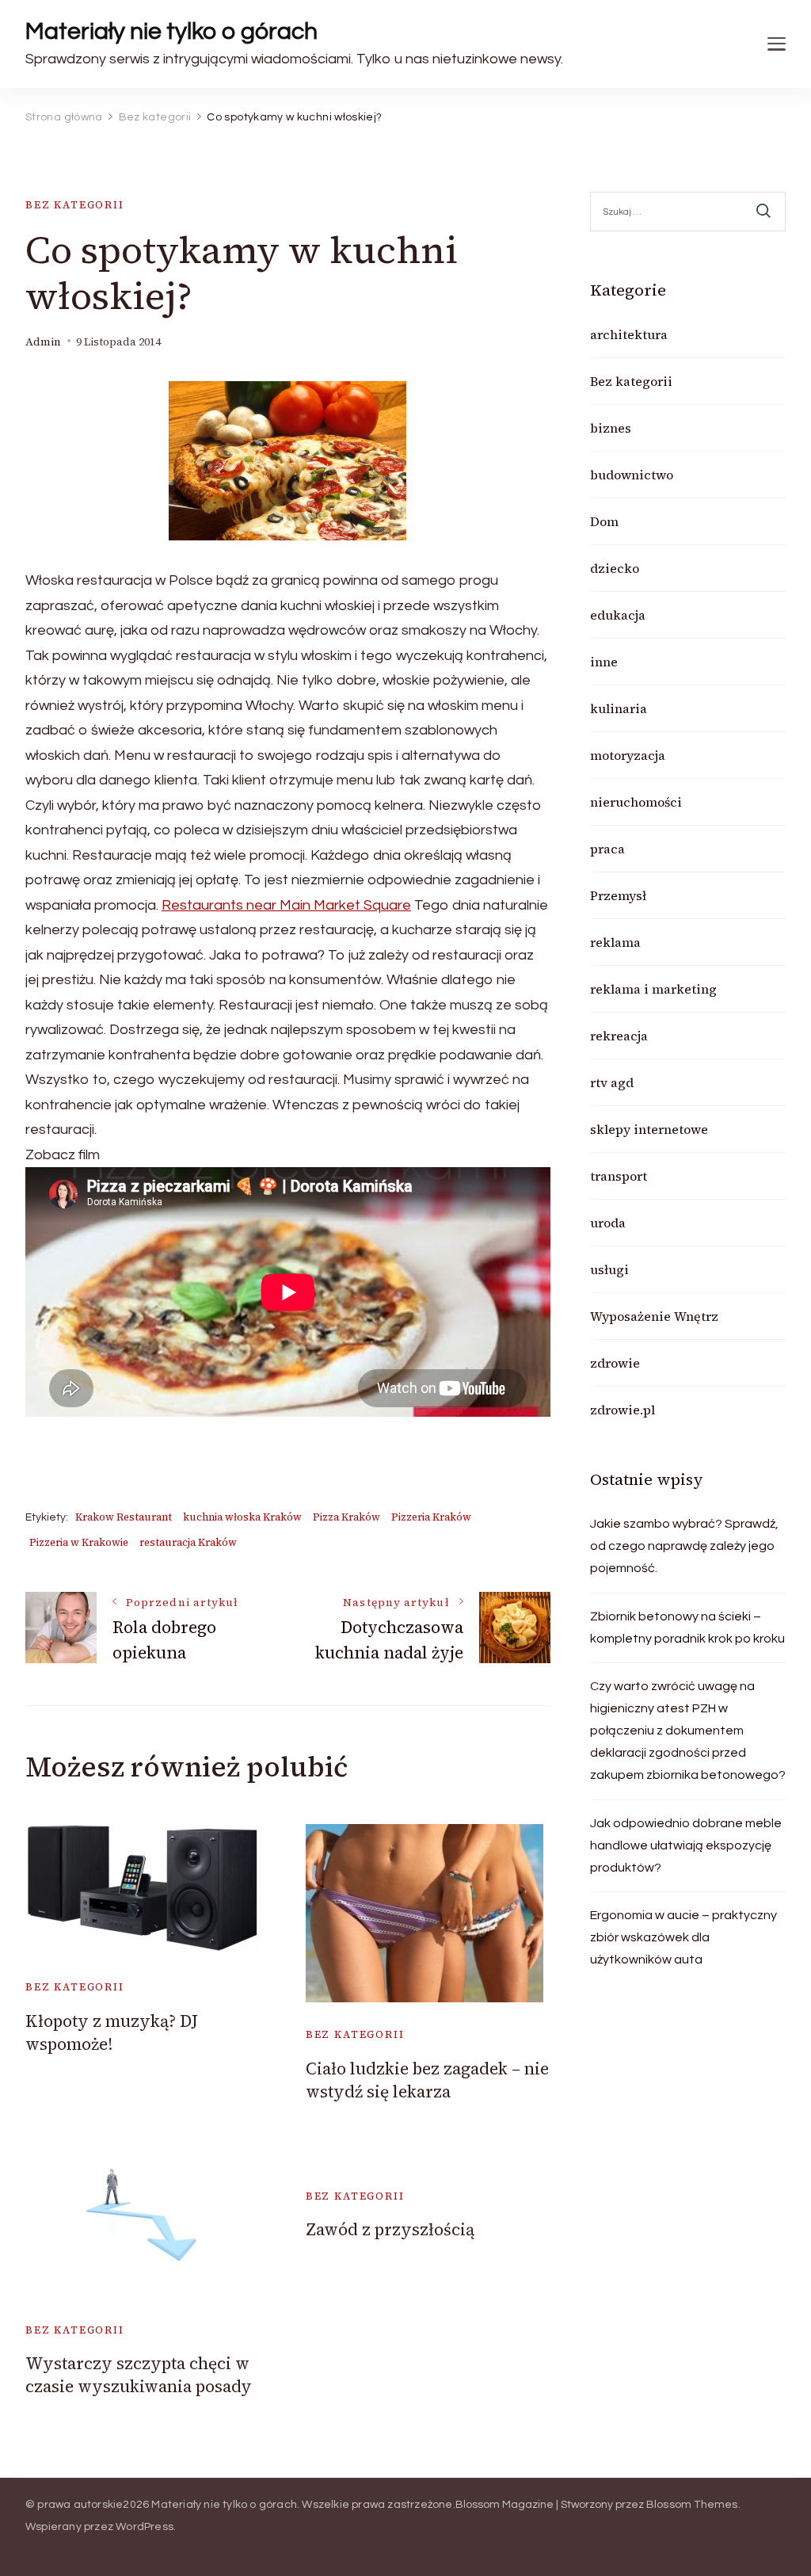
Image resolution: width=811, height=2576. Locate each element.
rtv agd (612, 1082)
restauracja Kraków (188, 1542)
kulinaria (619, 708)
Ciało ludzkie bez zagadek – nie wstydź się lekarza (427, 2080)
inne (604, 662)
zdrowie (615, 1363)
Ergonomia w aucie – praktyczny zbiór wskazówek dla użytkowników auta (683, 1937)
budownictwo (632, 475)
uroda (608, 1223)
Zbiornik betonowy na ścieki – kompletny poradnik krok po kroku (687, 1628)
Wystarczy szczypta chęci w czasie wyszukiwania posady (139, 2375)
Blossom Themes (692, 2505)
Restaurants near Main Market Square (286, 905)
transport (619, 1176)
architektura (629, 334)
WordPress (145, 2527)
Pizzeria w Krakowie (79, 1542)
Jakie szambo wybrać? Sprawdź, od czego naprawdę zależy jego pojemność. (684, 1546)
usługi (609, 1269)
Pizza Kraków (346, 1517)
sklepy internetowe (649, 1129)
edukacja (618, 615)
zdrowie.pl (623, 1410)
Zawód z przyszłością (390, 2229)
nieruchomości (636, 802)
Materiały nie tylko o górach (171, 31)
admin (43, 342)
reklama (615, 942)
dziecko (615, 568)
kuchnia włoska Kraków (242, 1517)
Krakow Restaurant (124, 1517)
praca (607, 849)
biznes (611, 428)
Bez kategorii (75, 205)
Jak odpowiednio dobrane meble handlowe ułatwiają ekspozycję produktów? (686, 1845)
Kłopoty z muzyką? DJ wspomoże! (112, 2032)
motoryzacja (628, 755)
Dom (604, 521)
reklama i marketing (653, 989)
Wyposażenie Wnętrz (654, 1316)
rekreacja (619, 1036)
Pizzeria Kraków (431, 1517)
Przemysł (618, 895)
